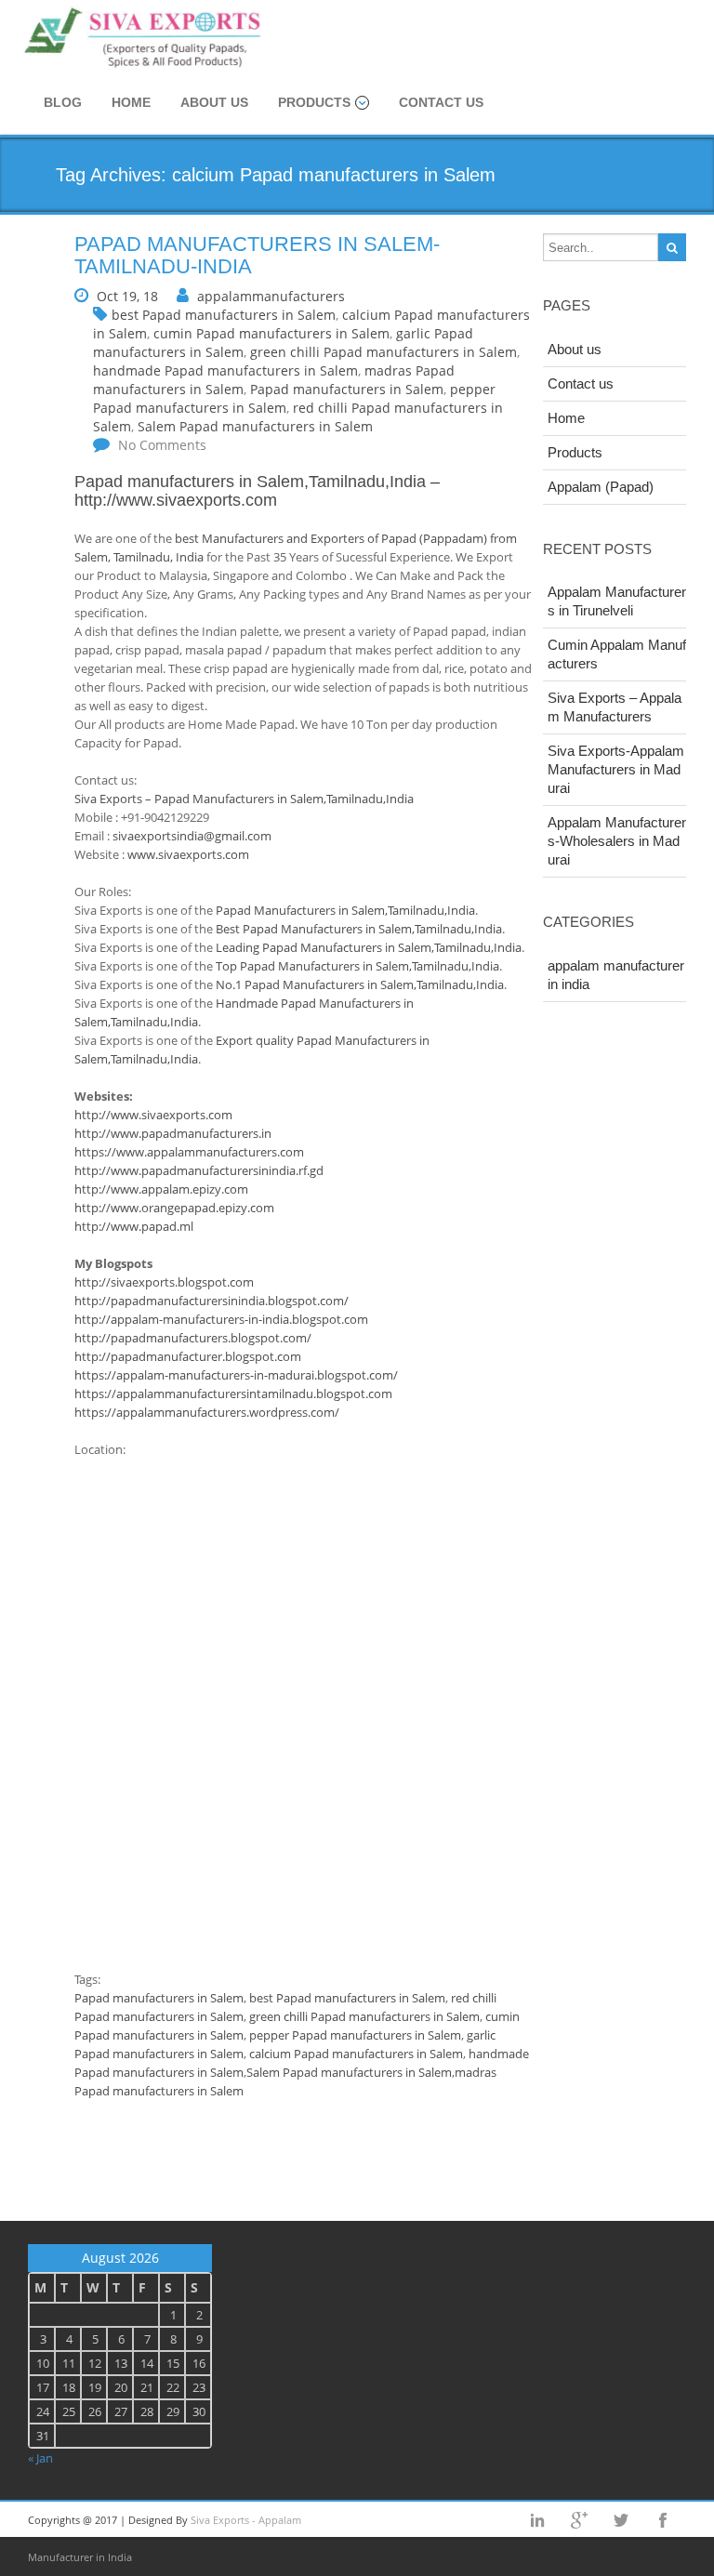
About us (214, 102)
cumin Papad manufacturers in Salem (271, 333)
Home (131, 102)
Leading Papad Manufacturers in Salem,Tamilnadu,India (369, 947)
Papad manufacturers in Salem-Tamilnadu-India (257, 255)
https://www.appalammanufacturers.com (189, 1152)
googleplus (579, 2520)
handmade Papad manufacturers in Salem (225, 370)
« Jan (40, 2458)
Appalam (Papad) (601, 487)
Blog (63, 102)
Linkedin (537, 2520)
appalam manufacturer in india (616, 975)
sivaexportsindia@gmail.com (192, 836)
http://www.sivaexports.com (176, 500)
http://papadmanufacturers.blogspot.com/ (193, 1338)
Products (314, 102)
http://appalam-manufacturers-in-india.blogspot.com (221, 1319)
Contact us (441, 102)
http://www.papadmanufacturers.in (173, 1133)
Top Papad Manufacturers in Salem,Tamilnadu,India (357, 966)
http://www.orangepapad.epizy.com (174, 1208)
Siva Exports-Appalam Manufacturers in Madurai (616, 769)
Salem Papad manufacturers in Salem (255, 426)
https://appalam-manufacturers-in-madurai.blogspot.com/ (236, 1375)
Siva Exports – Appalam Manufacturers (615, 707)
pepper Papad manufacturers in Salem (355, 2035)
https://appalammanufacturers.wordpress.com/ (207, 1412)
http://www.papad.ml (134, 1226)
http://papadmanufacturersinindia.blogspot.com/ (212, 1301)
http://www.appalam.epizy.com (161, 1189)
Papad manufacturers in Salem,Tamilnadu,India (250, 482)
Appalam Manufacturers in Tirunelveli (617, 601)
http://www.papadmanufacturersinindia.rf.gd (199, 1170)
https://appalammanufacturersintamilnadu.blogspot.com (233, 1394)
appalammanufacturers (271, 296)
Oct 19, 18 (127, 296)
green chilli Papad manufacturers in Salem (383, 352)
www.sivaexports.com (188, 854)
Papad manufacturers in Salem (347, 389)
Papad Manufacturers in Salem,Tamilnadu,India (345, 910)
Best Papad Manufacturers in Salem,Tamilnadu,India (359, 929)
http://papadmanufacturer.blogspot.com (188, 1356)
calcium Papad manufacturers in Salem (356, 2054)
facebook (663, 2520)
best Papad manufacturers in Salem (224, 315)
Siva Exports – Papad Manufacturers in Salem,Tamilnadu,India (244, 799)
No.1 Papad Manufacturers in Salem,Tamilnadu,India (360, 984)
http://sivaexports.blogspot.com (164, 1282)
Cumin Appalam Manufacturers (617, 654)
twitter (621, 2520)
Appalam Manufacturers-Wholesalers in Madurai (617, 841)
